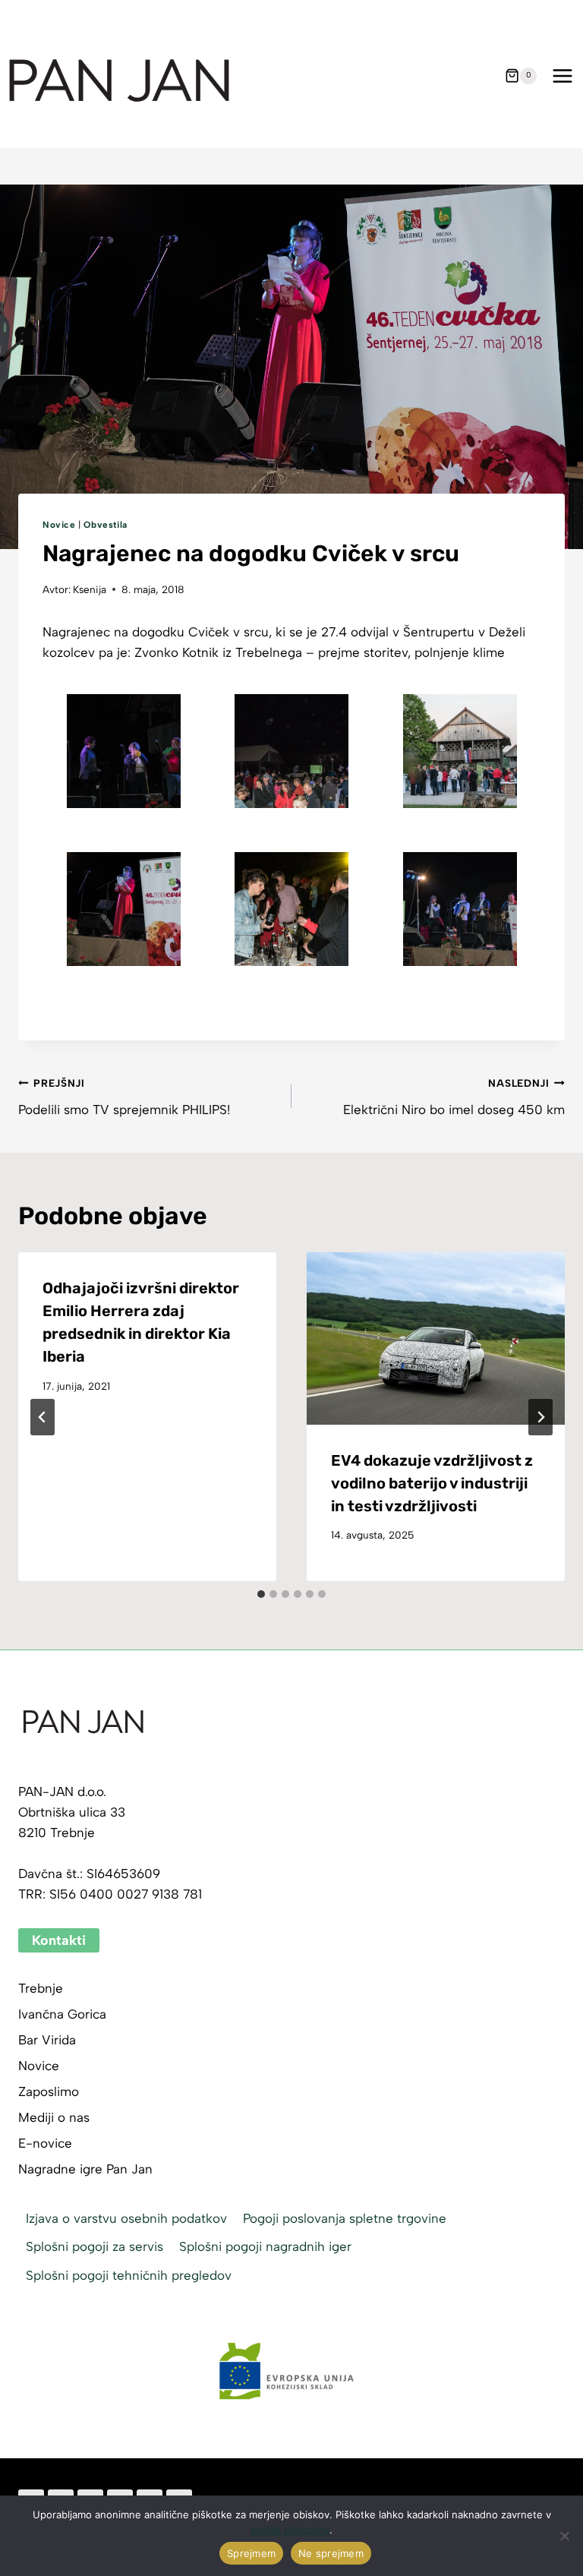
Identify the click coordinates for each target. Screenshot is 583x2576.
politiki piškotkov (290, 2530)
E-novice (45, 2143)
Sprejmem (251, 2553)
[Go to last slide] (43, 1417)
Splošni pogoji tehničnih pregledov (129, 2275)
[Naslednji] (540, 1417)
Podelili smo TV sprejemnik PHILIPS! (124, 1097)
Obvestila (105, 525)
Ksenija (90, 589)
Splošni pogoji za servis (95, 2246)
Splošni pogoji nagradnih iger (265, 2246)
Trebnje (41, 1988)
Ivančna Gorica (62, 2014)
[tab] (261, 1594)
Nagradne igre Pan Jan (85, 2169)
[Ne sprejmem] (564, 2536)
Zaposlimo (49, 2091)
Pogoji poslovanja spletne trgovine (345, 2218)
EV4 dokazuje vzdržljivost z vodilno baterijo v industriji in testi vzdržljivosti (432, 1483)
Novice (59, 525)
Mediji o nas (54, 2117)
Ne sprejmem (331, 2553)
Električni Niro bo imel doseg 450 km (454, 1097)
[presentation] (436, 1339)
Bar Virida (47, 2040)
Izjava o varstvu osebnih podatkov (126, 2218)
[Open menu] (562, 76)
